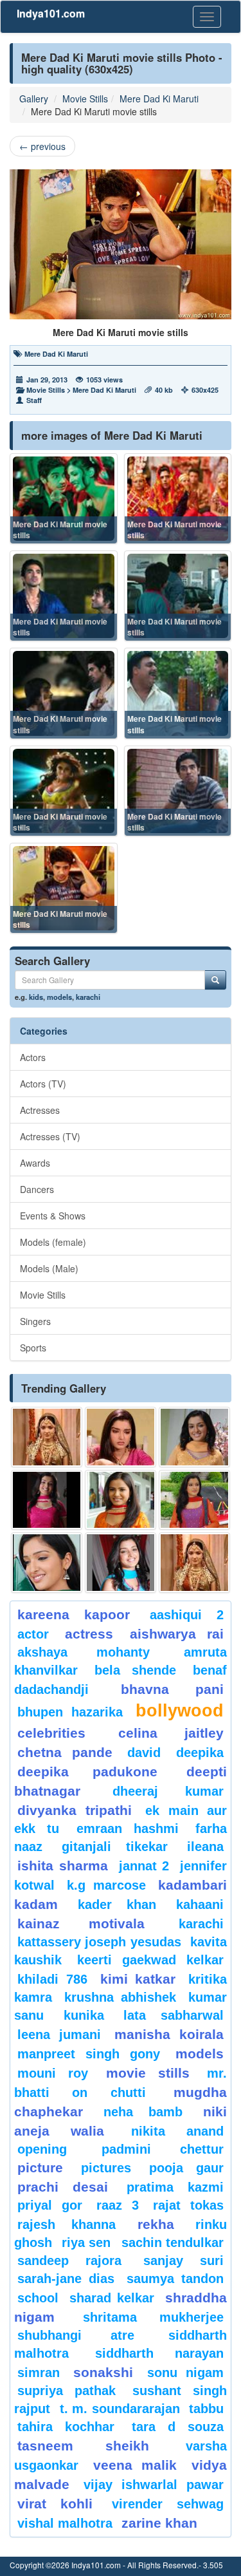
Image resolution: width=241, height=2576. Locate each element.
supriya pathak (67, 2391)
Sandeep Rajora (69, 2261)
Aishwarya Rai (177, 1634)
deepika (200, 1753)
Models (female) (53, 1242)
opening (42, 2149)
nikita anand (177, 2131)
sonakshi (107, 2372)
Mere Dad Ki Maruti (159, 99)
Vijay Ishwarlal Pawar (154, 2485)
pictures (106, 2168)
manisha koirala (169, 2034)
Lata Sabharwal (174, 2015)
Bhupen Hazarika (70, 1712)
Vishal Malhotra (65, 2523)
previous (42, 146)
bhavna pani (173, 1689)
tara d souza (178, 2427)
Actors (33, 1057)
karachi (88, 997)
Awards (35, 1163)
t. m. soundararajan (120, 2409)
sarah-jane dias (66, 2279)
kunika (84, 2015)
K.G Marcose (106, 1885)
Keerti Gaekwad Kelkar (150, 1960)
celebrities (51, 1733)
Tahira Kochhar (66, 2427)
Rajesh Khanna (67, 2224)
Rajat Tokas (188, 2205)
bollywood (180, 1711)
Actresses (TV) (50, 1136)
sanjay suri (183, 2261)
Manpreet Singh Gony (89, 2054)
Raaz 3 (118, 2205)
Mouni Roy (53, 2073)
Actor (33, 1634)
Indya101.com (51, 13)
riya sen (88, 2242)
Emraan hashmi (128, 1829)
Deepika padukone (87, 1772)
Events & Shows (53, 1216)
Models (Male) (49, 1268)
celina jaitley (171, 1733)
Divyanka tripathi (75, 1810)
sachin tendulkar (173, 2242)
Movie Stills (85, 99)
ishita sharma (63, 1866)
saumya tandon (175, 2279)
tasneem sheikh (83, 2446)
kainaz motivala (81, 1923)
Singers (35, 1321)
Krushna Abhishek (120, 1997)
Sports (33, 1348)
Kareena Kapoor (74, 1614)
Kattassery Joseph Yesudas (99, 1942)
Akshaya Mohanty (84, 1652)
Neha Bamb (143, 2112)
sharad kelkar (112, 2298)
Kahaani (200, 1904)
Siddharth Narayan (159, 2353)
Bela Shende (135, 1670)
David (144, 1753)
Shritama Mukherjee (154, 2317)
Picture (40, 2167)
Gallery (34, 99)
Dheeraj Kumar (168, 1791)
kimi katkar (138, 1979)
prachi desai (63, 2187)
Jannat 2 (144, 1866)
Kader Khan (117, 1904)
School (38, 2298)
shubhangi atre (76, 2335)
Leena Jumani (59, 2035)
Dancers (37, 1189)
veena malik (135, 2465)
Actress (89, 1634)
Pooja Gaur (186, 2168)
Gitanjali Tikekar (114, 1847)
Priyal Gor (50, 2205)
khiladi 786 (52, 1979)
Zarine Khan (159, 2523)
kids (36, 997)
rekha (156, 2224)
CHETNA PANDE (65, 1752)
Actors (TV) (43, 1084)
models (59, 997)
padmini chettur (163, 2149)
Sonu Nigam (185, 2373)
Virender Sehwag (168, 2504)
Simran (39, 2373)
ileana (205, 1847)
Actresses (40, 1110)
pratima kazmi (175, 2187)
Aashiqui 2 (187, 1615)
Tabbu (206, 2409)
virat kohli (55, 2504)
